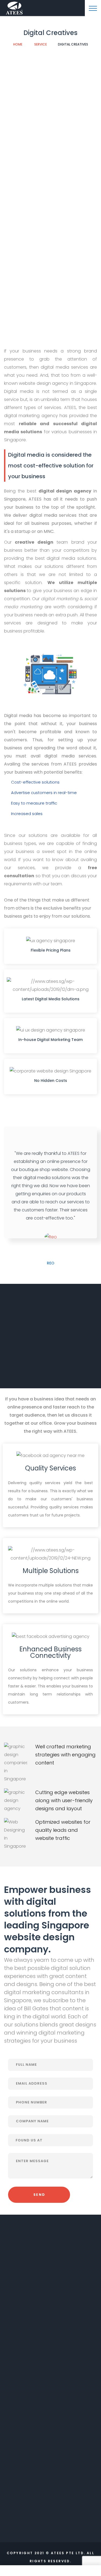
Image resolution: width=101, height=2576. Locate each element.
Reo (51, 1263)
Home (18, 44)
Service (41, 44)
